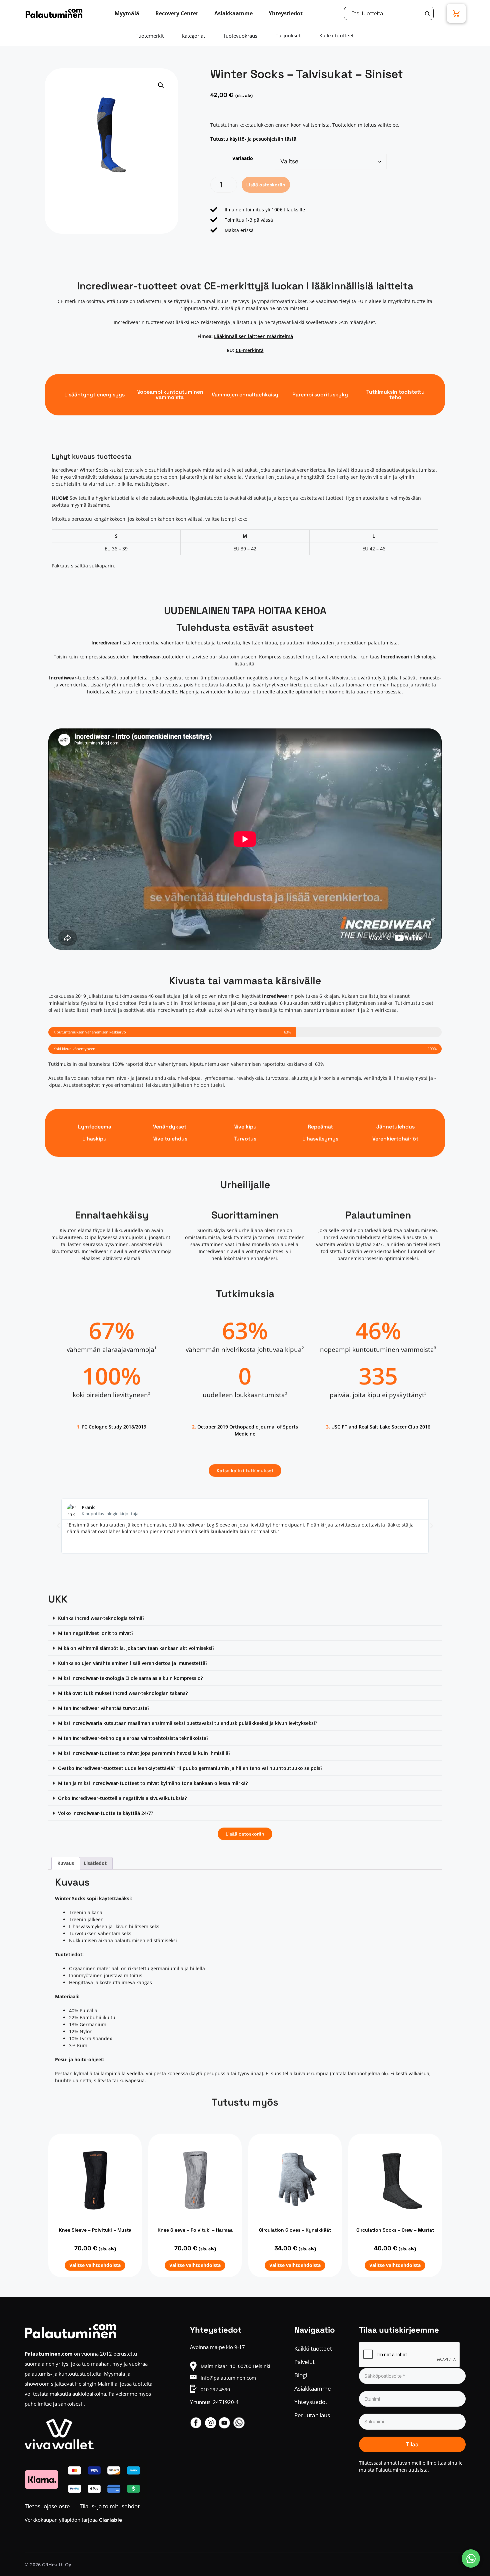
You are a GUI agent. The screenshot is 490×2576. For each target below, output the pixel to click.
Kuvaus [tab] (66, 1863)
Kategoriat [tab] (193, 36)
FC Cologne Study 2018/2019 (114, 1427)
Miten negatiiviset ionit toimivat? (96, 1633)
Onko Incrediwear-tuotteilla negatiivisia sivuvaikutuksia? (122, 1798)
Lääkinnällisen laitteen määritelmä (253, 336)
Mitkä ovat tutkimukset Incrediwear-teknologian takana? (123, 1693)
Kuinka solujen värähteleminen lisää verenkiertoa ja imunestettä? (133, 1663)
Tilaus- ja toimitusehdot (110, 2506)
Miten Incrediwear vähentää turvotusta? (104, 1708)
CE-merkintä (250, 350)
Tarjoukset (288, 36)
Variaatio (243, 158)
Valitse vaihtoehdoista (95, 2265)
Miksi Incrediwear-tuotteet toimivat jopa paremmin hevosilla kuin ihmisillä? (144, 1753)
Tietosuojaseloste (47, 2506)
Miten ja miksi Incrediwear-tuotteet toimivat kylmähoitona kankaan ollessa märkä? (153, 1783)
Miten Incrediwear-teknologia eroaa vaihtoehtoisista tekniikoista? (133, 1738)
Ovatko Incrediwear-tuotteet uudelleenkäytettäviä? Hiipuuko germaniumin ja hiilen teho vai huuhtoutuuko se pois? (190, 1768)
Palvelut (304, 2362)
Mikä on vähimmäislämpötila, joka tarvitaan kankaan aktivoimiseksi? (136, 1648)
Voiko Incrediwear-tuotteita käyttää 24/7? (105, 1813)
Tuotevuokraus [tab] (240, 36)
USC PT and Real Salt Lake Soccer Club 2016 (381, 1427)
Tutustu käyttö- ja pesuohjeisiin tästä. (254, 139)
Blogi (301, 2375)
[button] (161, 85)
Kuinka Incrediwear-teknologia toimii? (101, 1618)
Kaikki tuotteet (337, 36)
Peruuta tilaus (312, 2415)
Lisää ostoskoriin (266, 185)
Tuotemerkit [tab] (150, 36)
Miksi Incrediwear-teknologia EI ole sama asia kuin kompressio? (130, 1678)
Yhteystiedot (311, 2402)
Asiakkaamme (313, 2388)
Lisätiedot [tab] (95, 1863)
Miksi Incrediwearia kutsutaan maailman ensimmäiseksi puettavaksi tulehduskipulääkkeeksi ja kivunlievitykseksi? (187, 1723)
